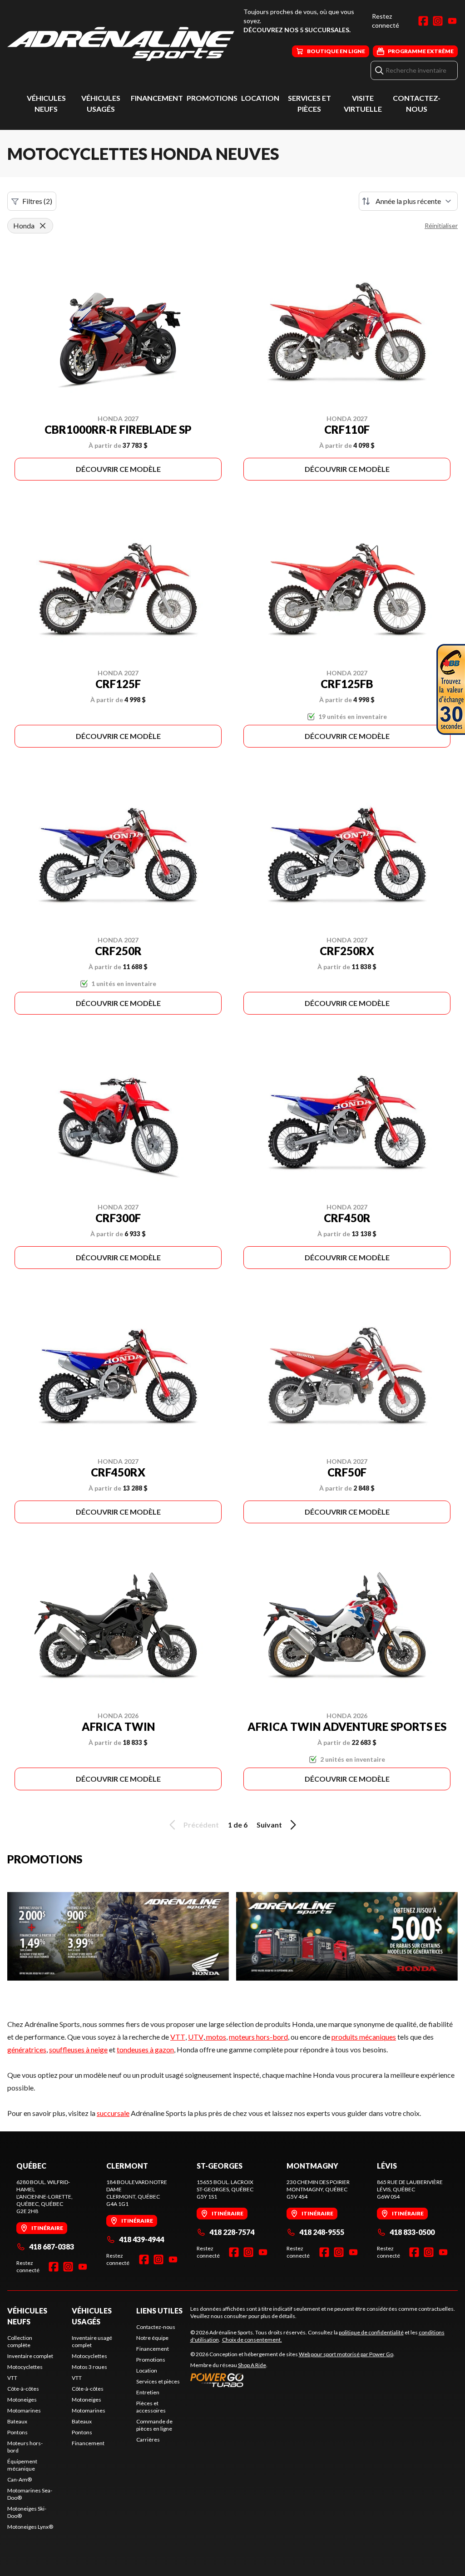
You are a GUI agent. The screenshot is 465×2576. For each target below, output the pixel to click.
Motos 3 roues (89, 2367)
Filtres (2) (37, 201)
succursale (113, 2113)
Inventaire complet (30, 2356)
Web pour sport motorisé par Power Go (346, 2354)
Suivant (269, 1825)
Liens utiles (159, 2311)
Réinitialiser (441, 225)
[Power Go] (292, 2380)
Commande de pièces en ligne (154, 2425)
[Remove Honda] (43, 226)
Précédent (201, 1825)
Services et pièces (158, 2381)
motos (215, 2037)
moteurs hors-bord (258, 2037)
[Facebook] (423, 21)
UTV (196, 2037)
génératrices (27, 2049)
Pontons (17, 2432)
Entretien (148, 2392)
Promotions (212, 98)
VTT (178, 2037)
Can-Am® (20, 2479)
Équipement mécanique (22, 2465)
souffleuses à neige (78, 2049)
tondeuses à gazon (145, 2049)
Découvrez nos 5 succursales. (297, 30)
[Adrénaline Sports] (121, 44)
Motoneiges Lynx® (30, 2527)
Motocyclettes (25, 2367)
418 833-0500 (412, 2232)
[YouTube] (452, 21)
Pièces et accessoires (151, 2407)
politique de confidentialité (371, 2332)
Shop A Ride (252, 2365)
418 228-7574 (232, 2232)
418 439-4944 (141, 2239)
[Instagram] (438, 21)
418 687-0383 (52, 2247)
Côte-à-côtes (23, 2389)
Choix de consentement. (252, 2340)
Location (260, 98)
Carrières (148, 2440)
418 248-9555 (322, 2232)
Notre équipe (152, 2338)
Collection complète (20, 2341)
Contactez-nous (156, 2327)
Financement (157, 98)
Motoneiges (22, 2400)
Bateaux (17, 2421)
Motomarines (24, 2410)
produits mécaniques (364, 2037)
